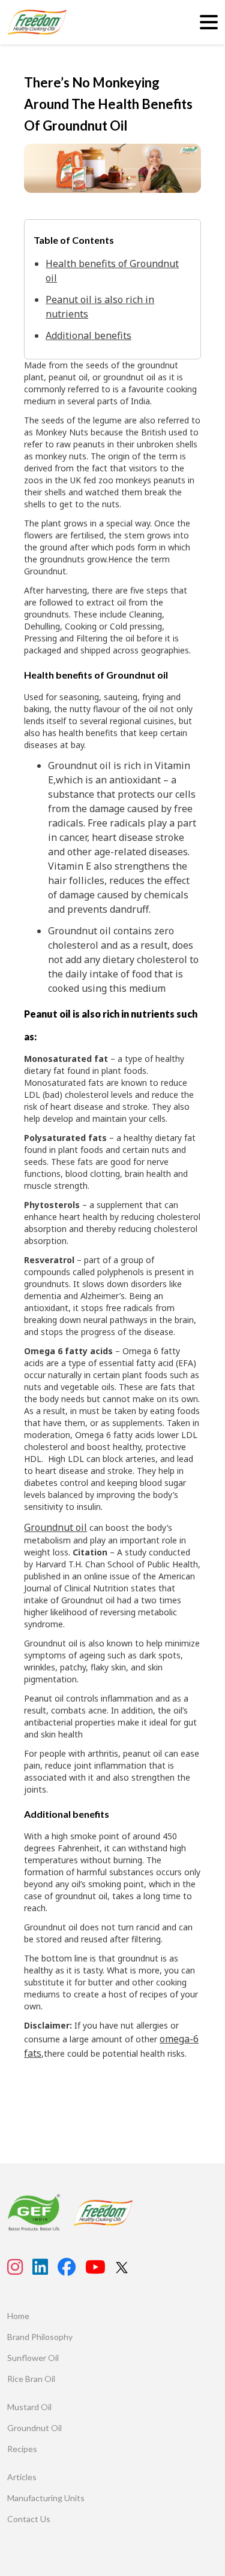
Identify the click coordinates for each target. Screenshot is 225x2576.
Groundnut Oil (34, 2428)
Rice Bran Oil (31, 2379)
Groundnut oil (55, 1527)
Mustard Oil (29, 2407)
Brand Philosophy (40, 2337)
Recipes (22, 2449)
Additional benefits (88, 335)
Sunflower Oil (33, 2358)
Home (18, 2316)
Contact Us (29, 2519)
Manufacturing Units (46, 2498)
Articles (22, 2477)
